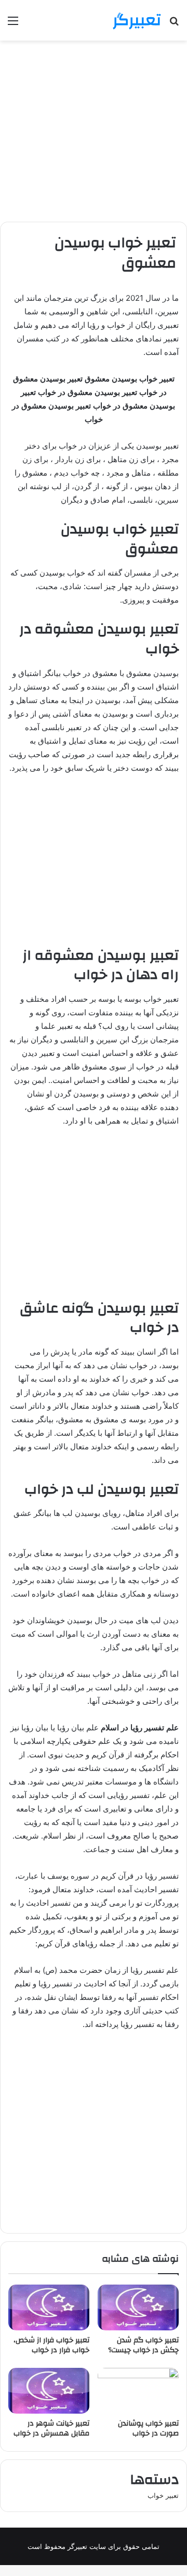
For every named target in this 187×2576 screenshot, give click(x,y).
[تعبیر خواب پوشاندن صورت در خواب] (138, 2391)
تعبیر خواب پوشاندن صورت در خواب (148, 2428)
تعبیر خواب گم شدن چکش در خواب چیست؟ (143, 2345)
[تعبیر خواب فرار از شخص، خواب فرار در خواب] (49, 2307)
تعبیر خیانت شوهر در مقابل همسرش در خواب (51, 2428)
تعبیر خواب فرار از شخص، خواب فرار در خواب (51, 2345)
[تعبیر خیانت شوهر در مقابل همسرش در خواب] (49, 2391)
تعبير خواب (163, 2495)
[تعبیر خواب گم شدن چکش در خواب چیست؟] (138, 2307)
